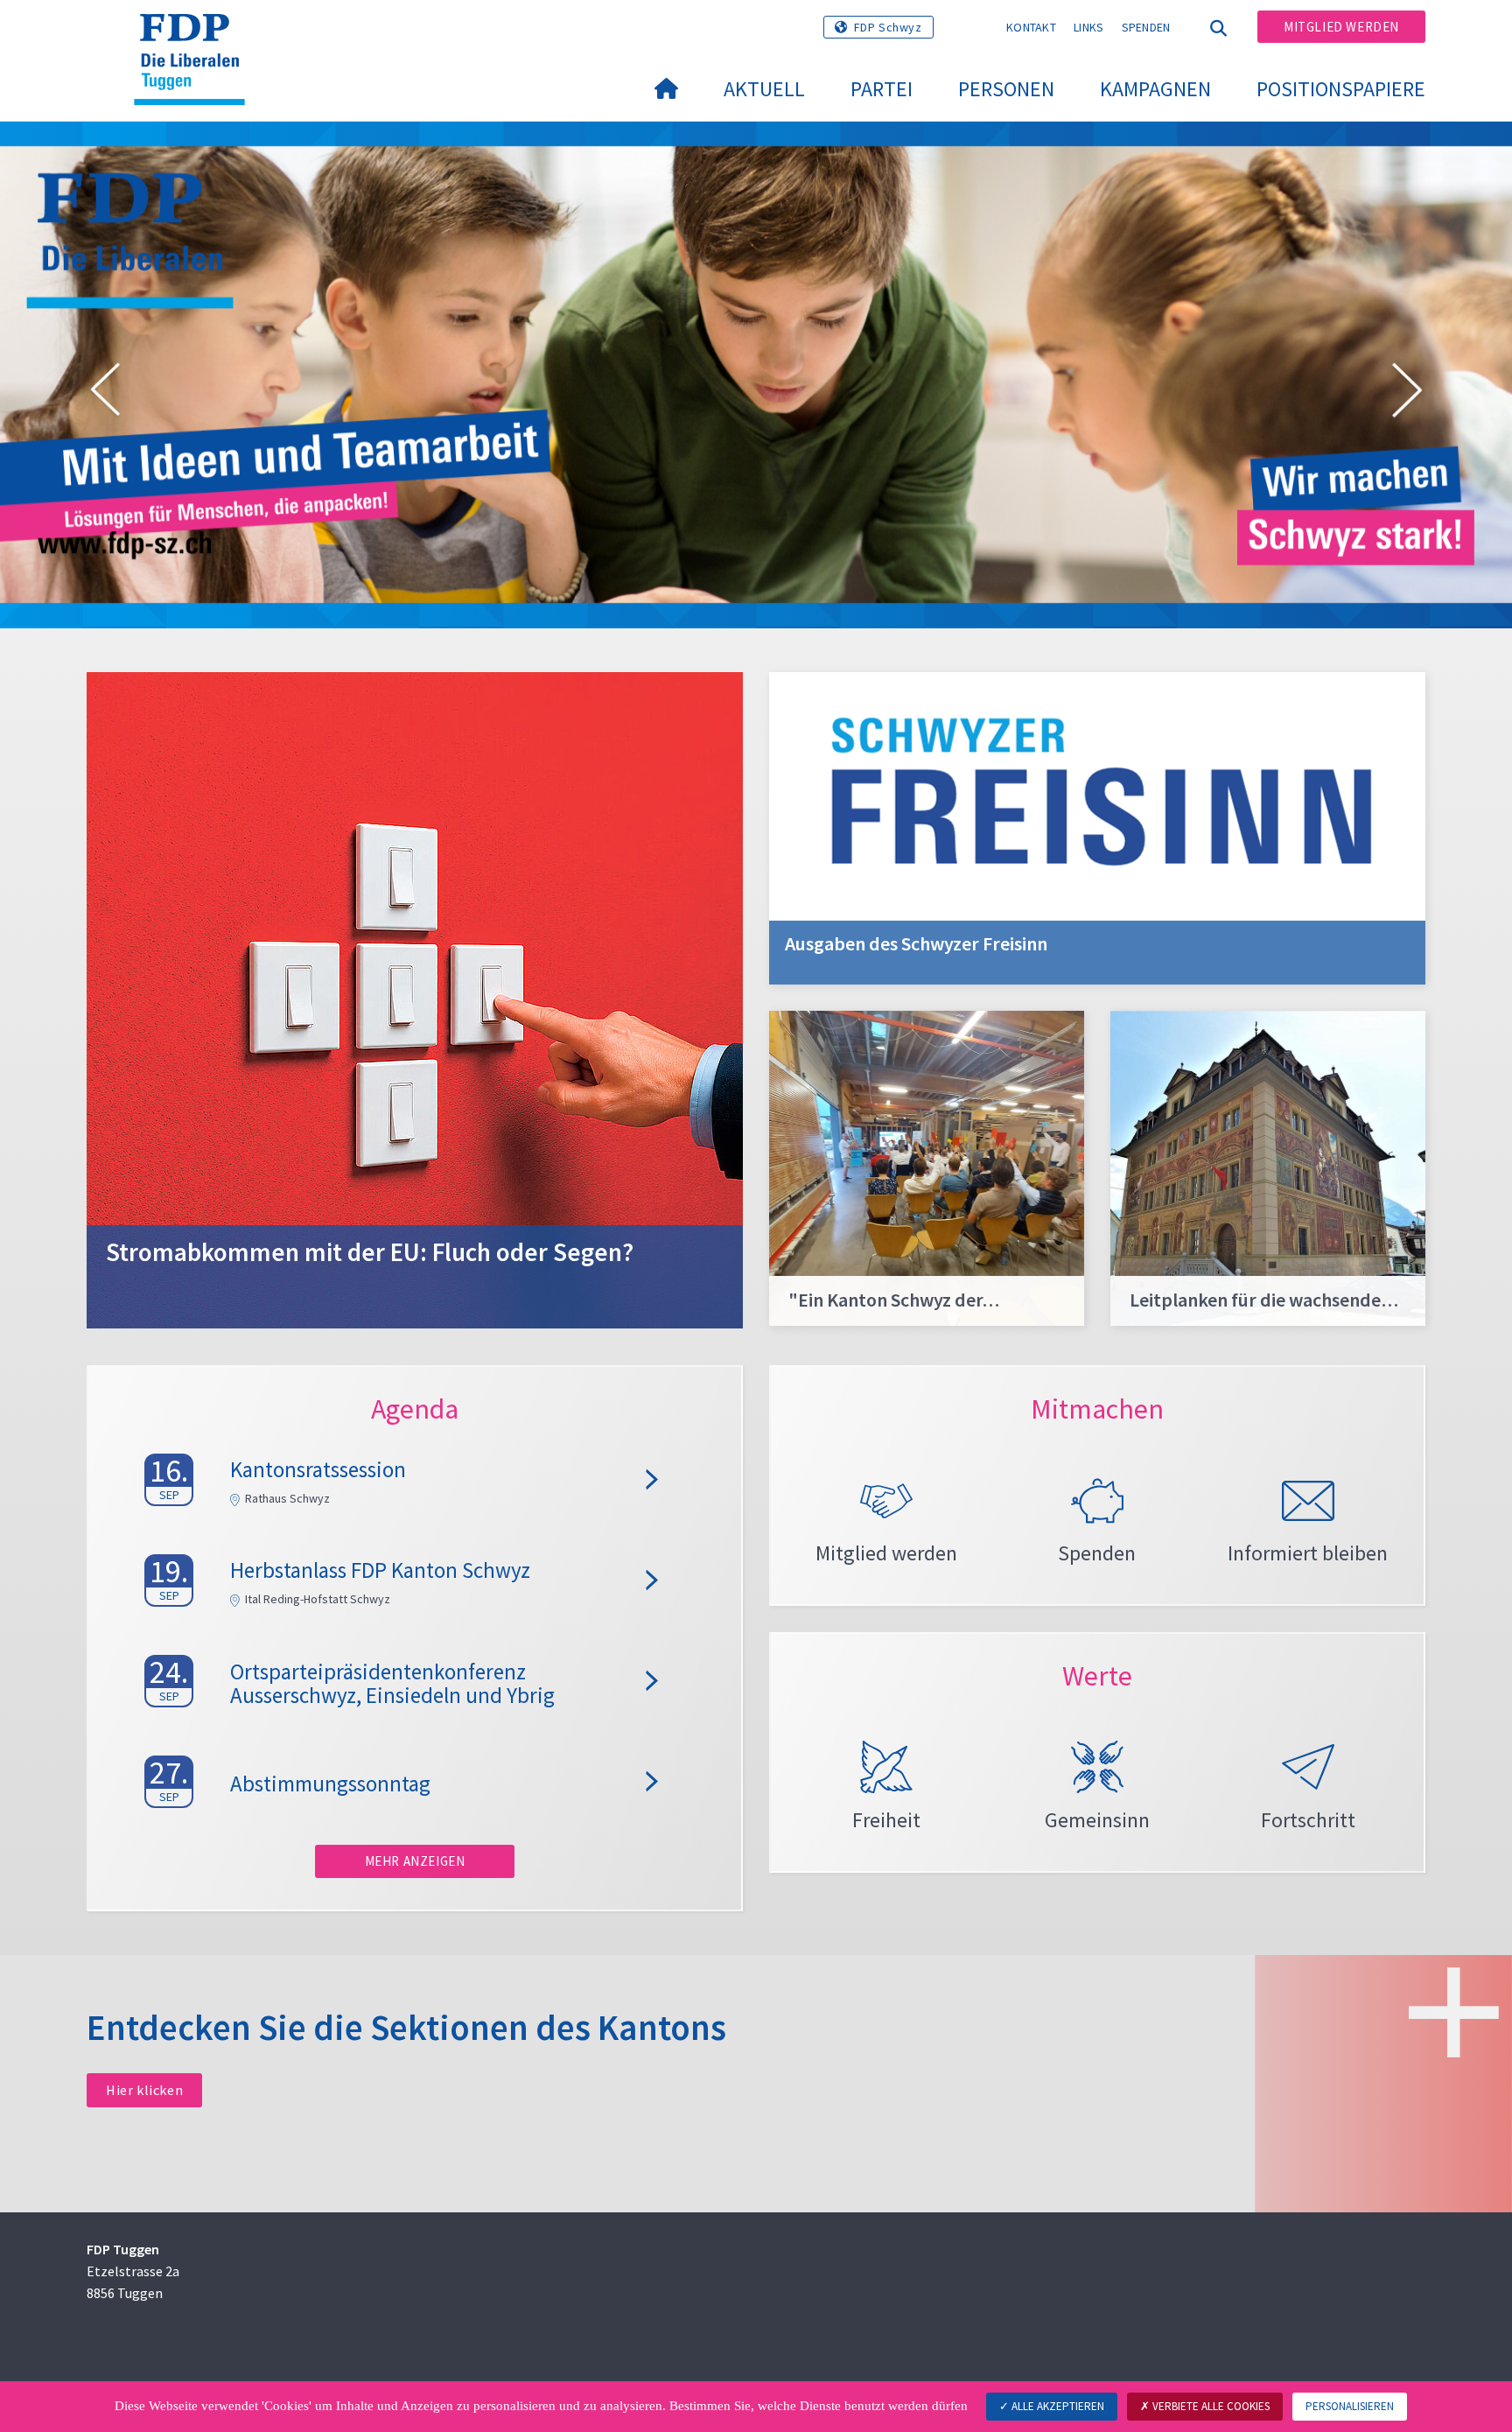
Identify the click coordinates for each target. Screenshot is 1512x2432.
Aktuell (764, 89)
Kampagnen (1155, 89)
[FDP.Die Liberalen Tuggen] (196, 36)
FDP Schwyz (888, 27)
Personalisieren (1350, 2406)
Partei (882, 89)
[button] (105, 393)
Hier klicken (144, 2090)
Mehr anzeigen (415, 1861)
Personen (1006, 89)
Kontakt (1031, 27)
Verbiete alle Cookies (1210, 2406)
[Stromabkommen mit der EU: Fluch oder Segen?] (415, 999)
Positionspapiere (1341, 89)
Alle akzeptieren (1057, 2406)
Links (1089, 27)
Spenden (1146, 27)
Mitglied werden (1341, 27)
